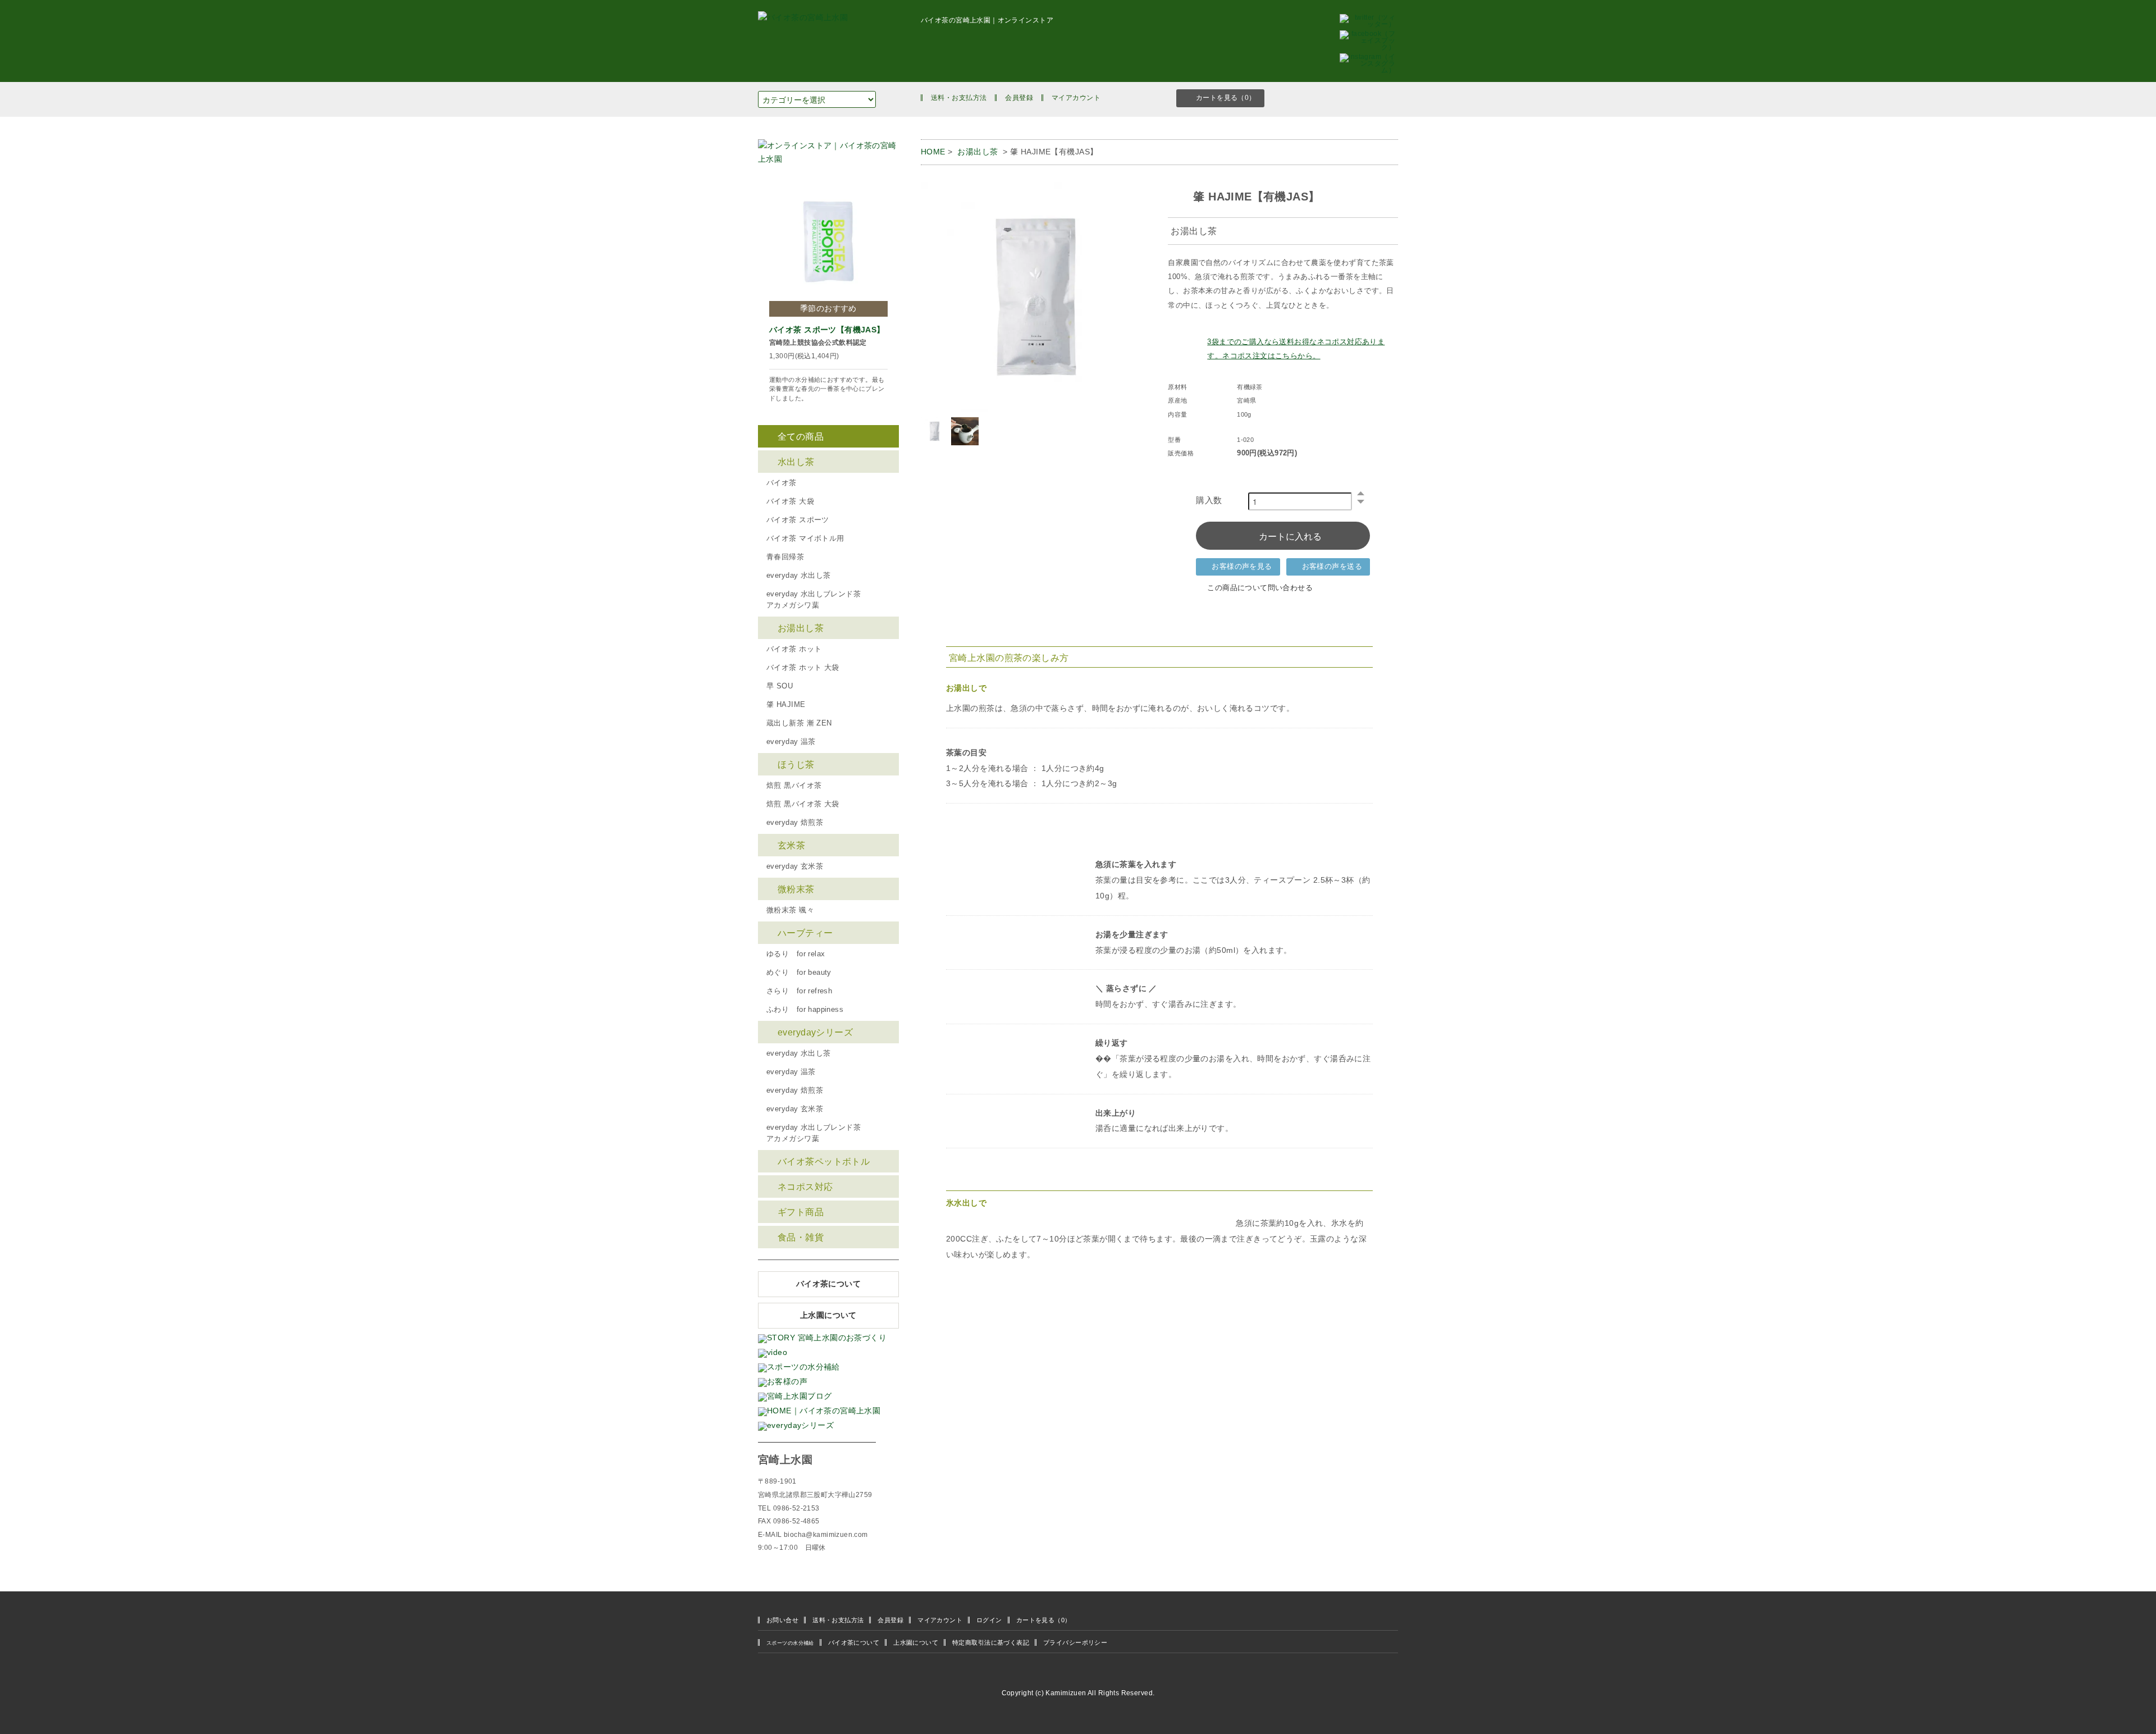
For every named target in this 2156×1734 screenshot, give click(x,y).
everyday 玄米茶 (795, 866)
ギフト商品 (801, 1212)
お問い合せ (782, 1620)
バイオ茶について (828, 1284)
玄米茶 (791, 845)
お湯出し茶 (978, 152)
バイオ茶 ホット (794, 649)
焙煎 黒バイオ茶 (794, 786)
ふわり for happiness (805, 1010)
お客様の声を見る (1242, 567)
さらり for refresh (799, 991)
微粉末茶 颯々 (790, 910)
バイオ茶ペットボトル (824, 1161)
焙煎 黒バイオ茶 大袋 (803, 804)
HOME (933, 152)
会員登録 (1019, 98)
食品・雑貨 (801, 1237)
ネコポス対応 (805, 1187)
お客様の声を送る (1332, 567)
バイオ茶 (782, 483)
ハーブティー (805, 933)
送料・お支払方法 (959, 98)
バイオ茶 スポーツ (798, 520)
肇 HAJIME (786, 705)
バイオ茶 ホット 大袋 (803, 668)
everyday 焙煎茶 (795, 823)
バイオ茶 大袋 (790, 501)
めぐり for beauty (799, 973)
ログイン (989, 1620)
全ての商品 (801, 436)
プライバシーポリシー (1075, 1642)
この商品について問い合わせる (1260, 588)
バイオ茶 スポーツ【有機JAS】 (827, 330)
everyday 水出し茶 (798, 576)
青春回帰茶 (785, 557)
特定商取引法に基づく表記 (991, 1642)
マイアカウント (1076, 98)
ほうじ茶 (796, 764)
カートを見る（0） (1226, 98)
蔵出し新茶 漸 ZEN (799, 723)
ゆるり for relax (796, 954)
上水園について (828, 1315)
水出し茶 (796, 462)
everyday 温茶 (791, 742)
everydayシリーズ (815, 1032)
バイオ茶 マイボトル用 (805, 539)
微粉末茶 (796, 889)
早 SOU (780, 686)
